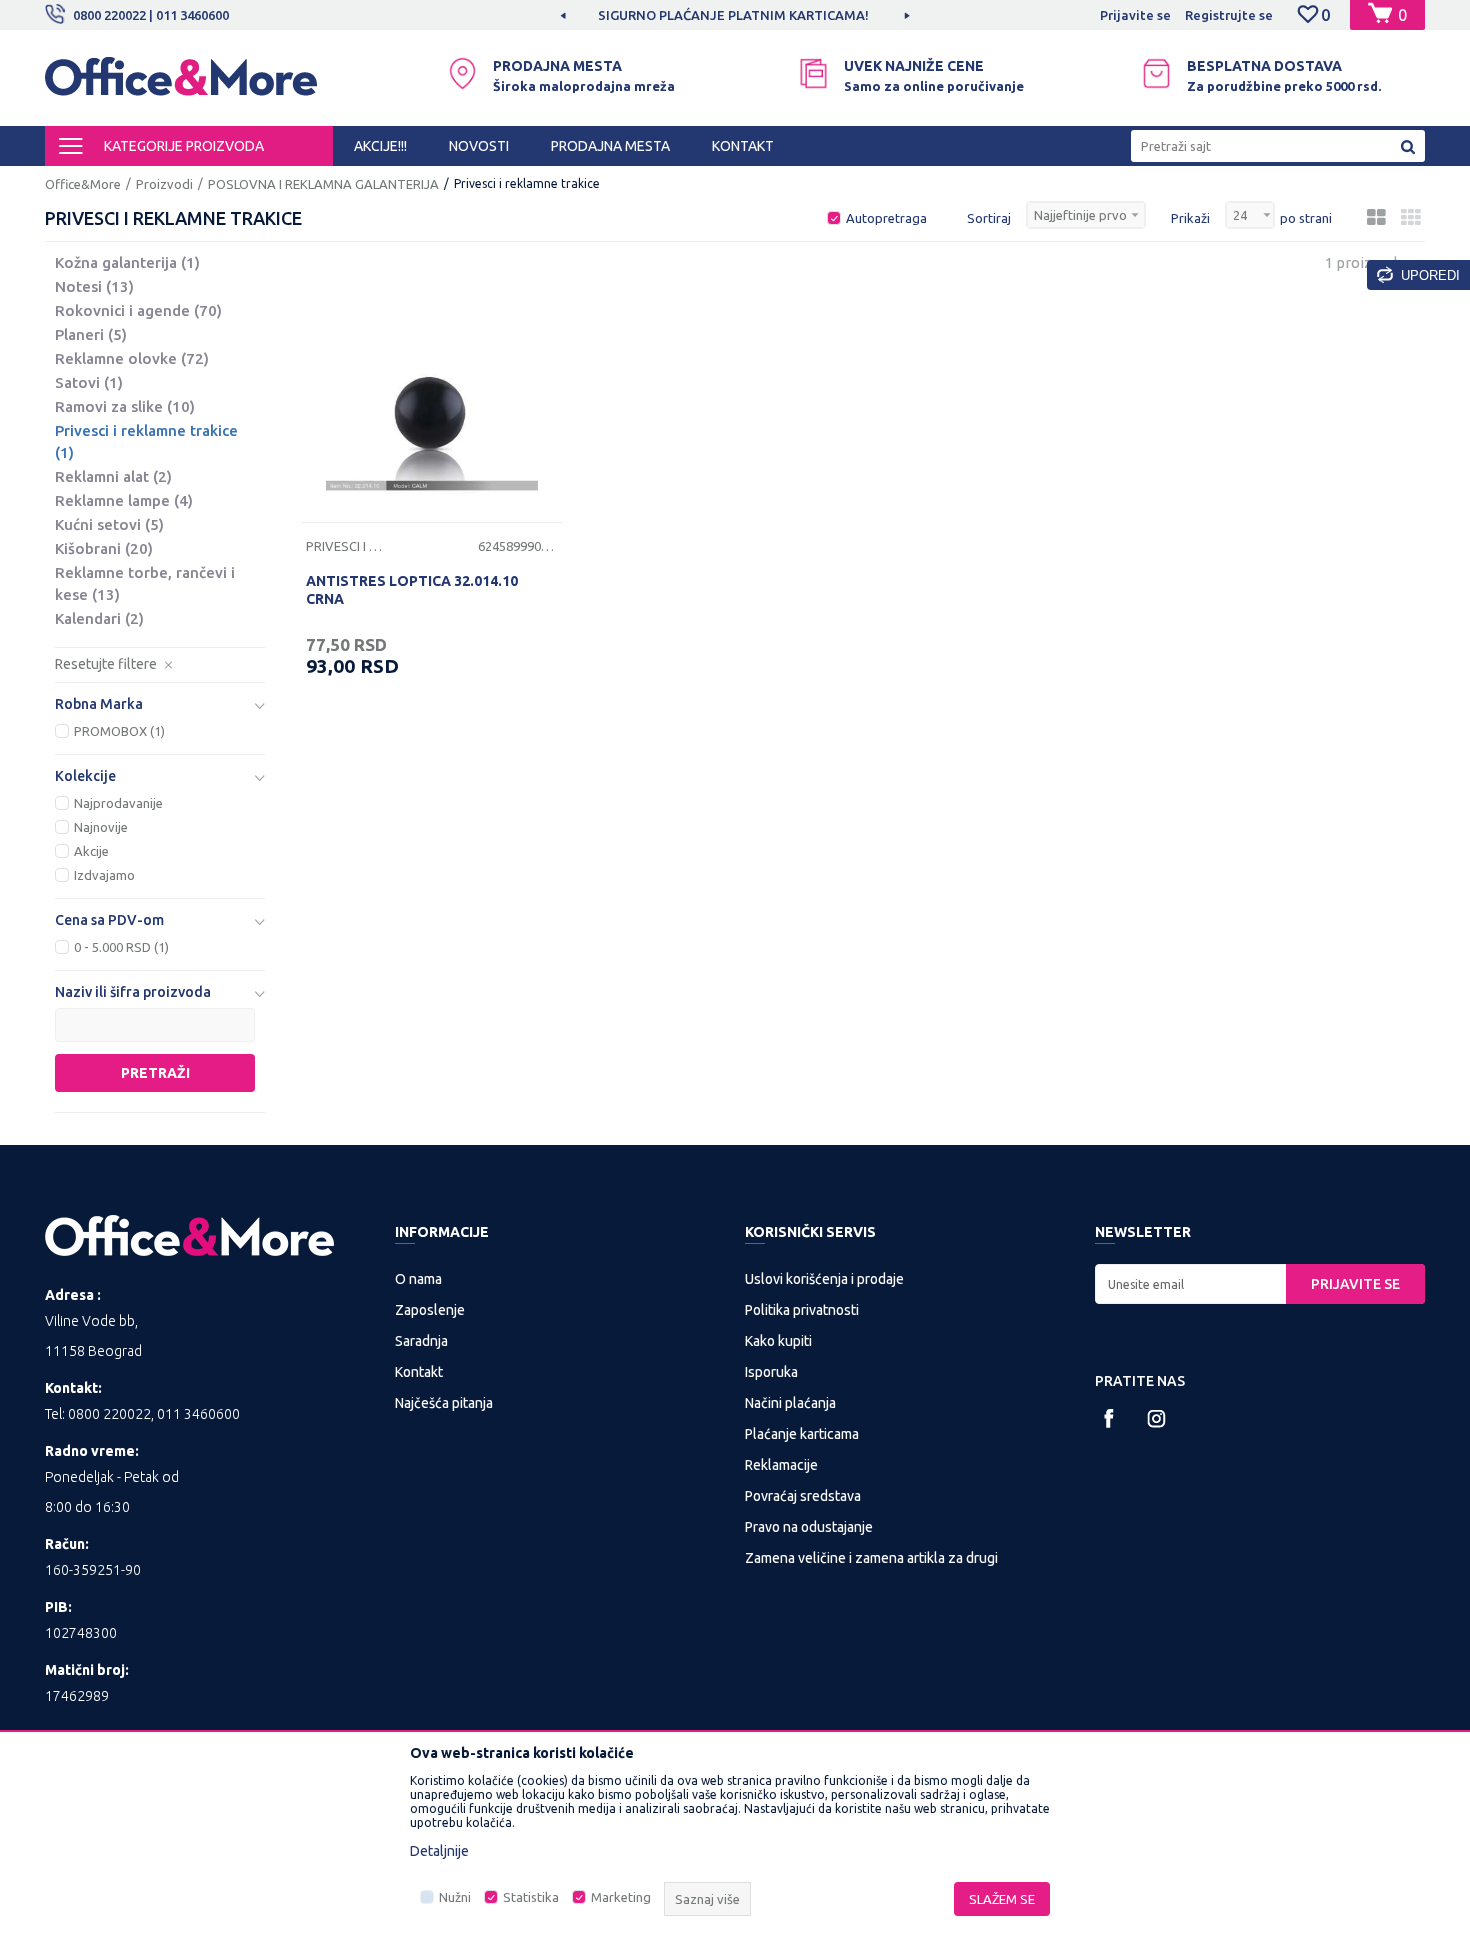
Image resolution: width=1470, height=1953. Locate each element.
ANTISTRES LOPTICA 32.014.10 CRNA (412, 590)
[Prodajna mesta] (462, 73)
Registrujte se (1229, 15)
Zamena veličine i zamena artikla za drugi (871, 1558)
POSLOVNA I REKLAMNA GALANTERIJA (323, 184)
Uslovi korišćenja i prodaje (824, 1279)
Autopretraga (886, 218)
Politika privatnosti (802, 1310)
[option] (735, 15)
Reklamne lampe (124, 500)
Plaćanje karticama (802, 1434)
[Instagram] (1156, 1418)
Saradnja (421, 1341)
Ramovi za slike (125, 406)
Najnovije (101, 827)
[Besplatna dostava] (1156, 73)
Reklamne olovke (132, 358)
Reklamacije (781, 1465)
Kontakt (419, 1372)
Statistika (531, 1897)
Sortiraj (989, 218)
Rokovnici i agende (138, 310)
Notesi (94, 286)
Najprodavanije (118, 803)
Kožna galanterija (127, 262)
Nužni (455, 1897)
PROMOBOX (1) (119, 731)
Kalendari (99, 618)
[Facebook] (1109, 1418)
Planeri (91, 334)
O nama (418, 1279)
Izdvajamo (104, 875)
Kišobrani (104, 548)
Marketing (621, 1897)
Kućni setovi (109, 524)
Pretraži (155, 1073)
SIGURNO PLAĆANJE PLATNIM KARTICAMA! (733, 15)
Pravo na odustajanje (809, 1527)
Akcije (91, 851)
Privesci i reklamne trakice (146, 441)
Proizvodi (164, 184)
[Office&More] (181, 85)
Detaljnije (439, 1851)
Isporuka (771, 1372)
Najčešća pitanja (444, 1403)
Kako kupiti (778, 1341)
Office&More (83, 184)
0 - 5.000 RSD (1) (121, 947)
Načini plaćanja (790, 1403)
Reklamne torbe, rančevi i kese (145, 583)
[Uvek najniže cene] (813, 73)
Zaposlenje (430, 1310)
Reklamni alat (113, 476)
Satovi (89, 382)
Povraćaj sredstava (803, 1496)
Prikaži (1190, 218)
